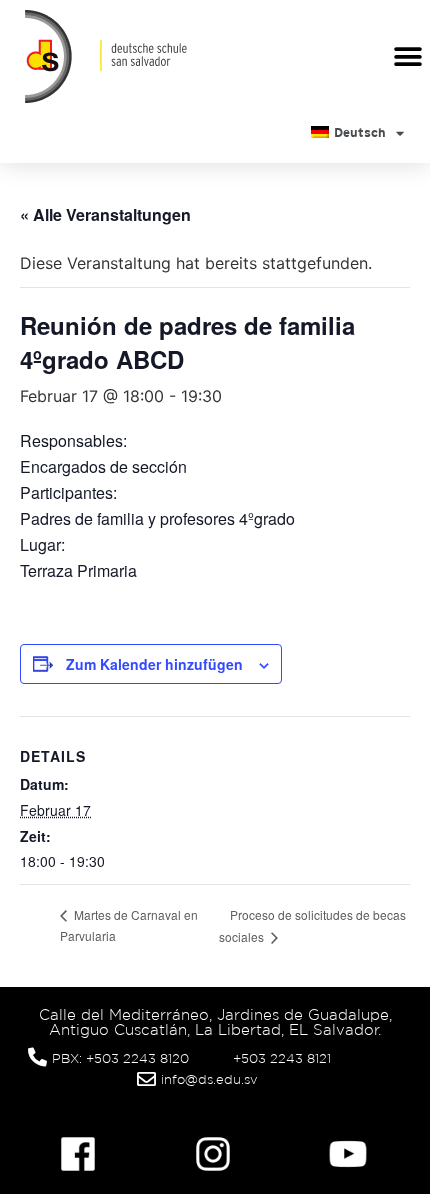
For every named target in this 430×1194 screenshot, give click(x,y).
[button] (407, 56)
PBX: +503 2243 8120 (120, 1058)
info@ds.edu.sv (209, 1079)
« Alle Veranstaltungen (105, 214)
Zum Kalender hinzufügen (154, 664)
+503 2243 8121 (282, 1058)
